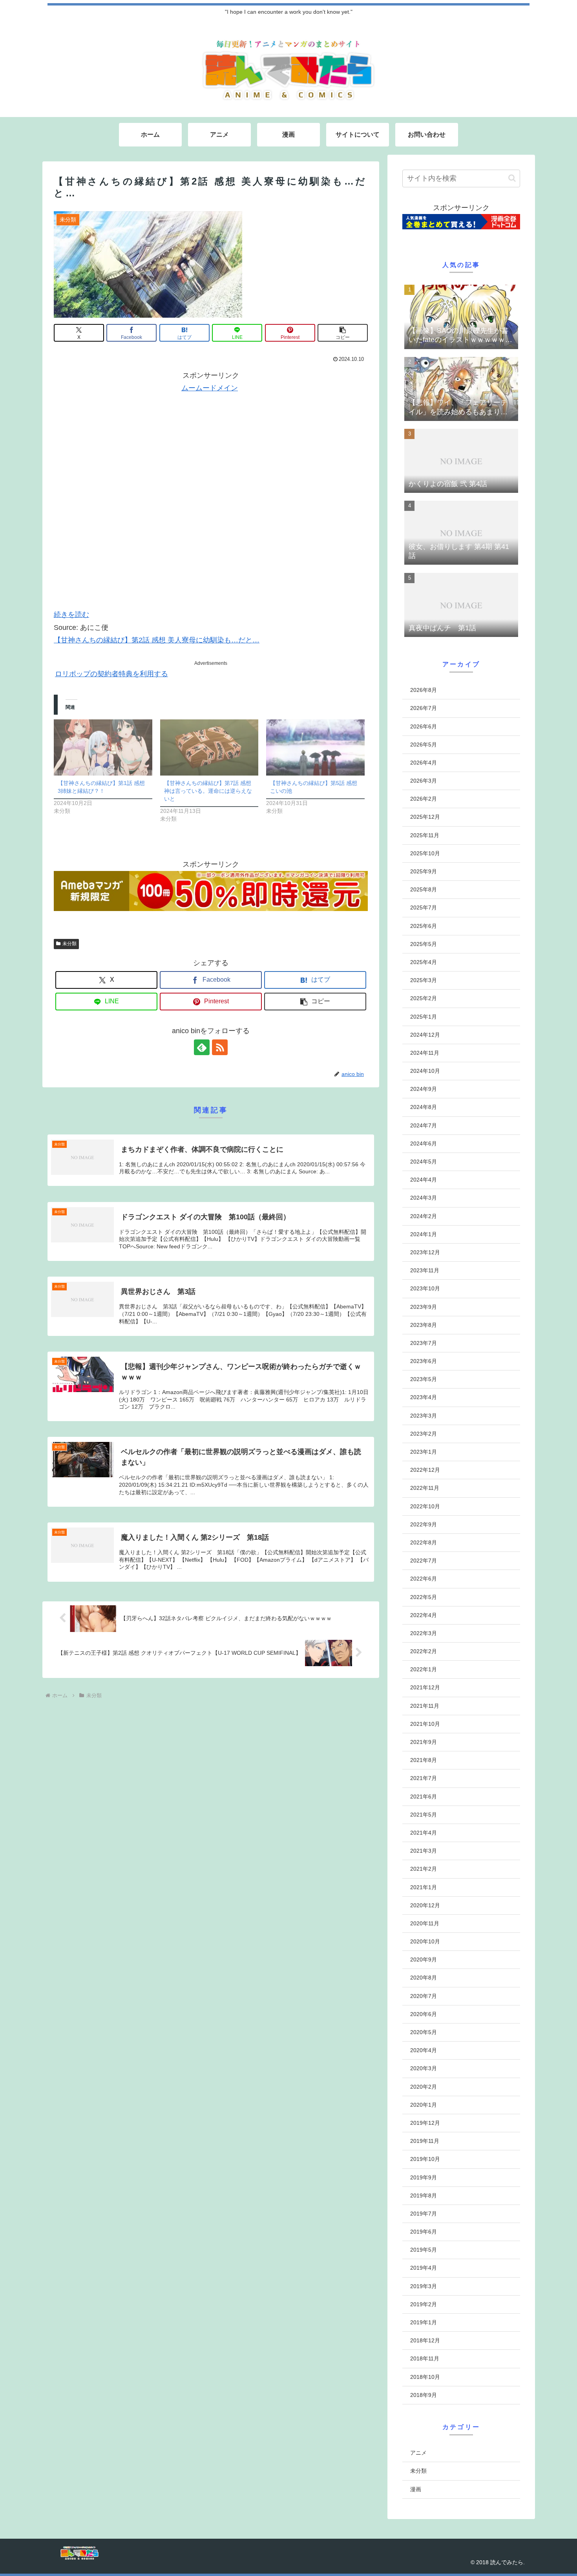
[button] (343, 333)
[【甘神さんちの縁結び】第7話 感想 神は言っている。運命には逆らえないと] (209, 747)
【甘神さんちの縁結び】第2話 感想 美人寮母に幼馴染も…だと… (157, 640)
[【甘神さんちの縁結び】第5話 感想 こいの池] (315, 747)
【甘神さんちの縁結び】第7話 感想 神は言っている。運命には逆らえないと (208, 791)
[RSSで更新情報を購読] (220, 1047)
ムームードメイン (210, 388)
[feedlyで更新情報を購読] (202, 1047)
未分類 (69, 944)
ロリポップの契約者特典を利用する (111, 674)
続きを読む (71, 615)
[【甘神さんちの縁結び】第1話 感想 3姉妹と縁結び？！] (103, 747)
